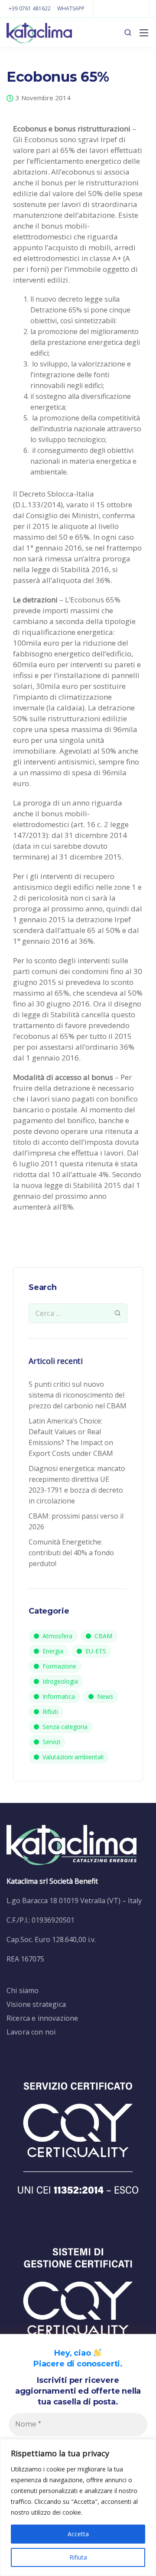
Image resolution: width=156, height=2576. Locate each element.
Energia (53, 1651)
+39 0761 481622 (30, 8)
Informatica (59, 1696)
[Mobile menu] (144, 33)
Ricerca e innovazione (42, 2018)
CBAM (103, 1636)
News (105, 1696)
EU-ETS (96, 1651)
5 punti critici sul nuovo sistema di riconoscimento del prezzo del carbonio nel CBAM (78, 1395)
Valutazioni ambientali (73, 1757)
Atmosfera (57, 1636)
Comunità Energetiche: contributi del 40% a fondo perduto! (71, 1553)
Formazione (59, 1666)
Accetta (78, 2534)
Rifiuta (78, 2557)
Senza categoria (65, 1727)
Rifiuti (50, 1711)
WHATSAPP (71, 8)
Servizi (51, 1742)
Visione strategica (36, 2004)
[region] (78, 2508)
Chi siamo (23, 1990)
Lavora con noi (31, 2032)
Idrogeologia (60, 1681)
